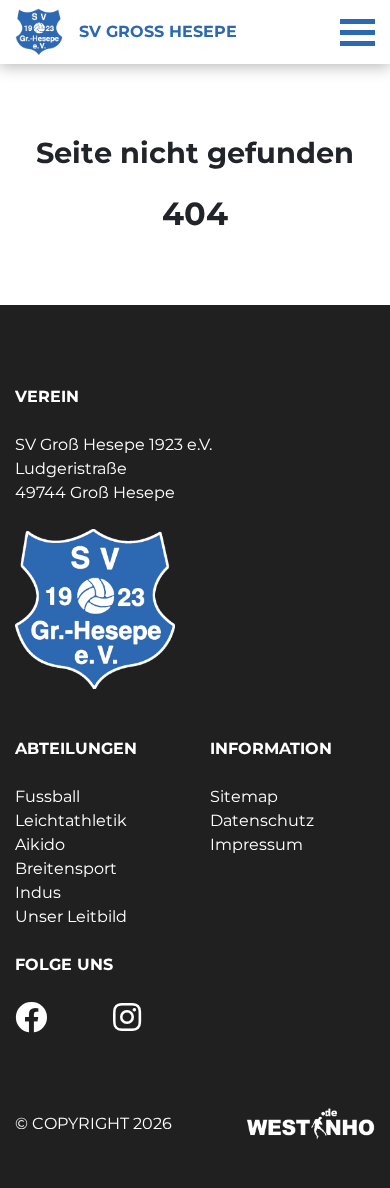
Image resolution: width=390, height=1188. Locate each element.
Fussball (47, 796)
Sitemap (244, 796)
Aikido (40, 844)
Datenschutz (262, 820)
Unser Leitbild (71, 916)
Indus (38, 892)
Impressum (256, 844)
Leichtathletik (71, 820)
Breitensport (66, 868)
